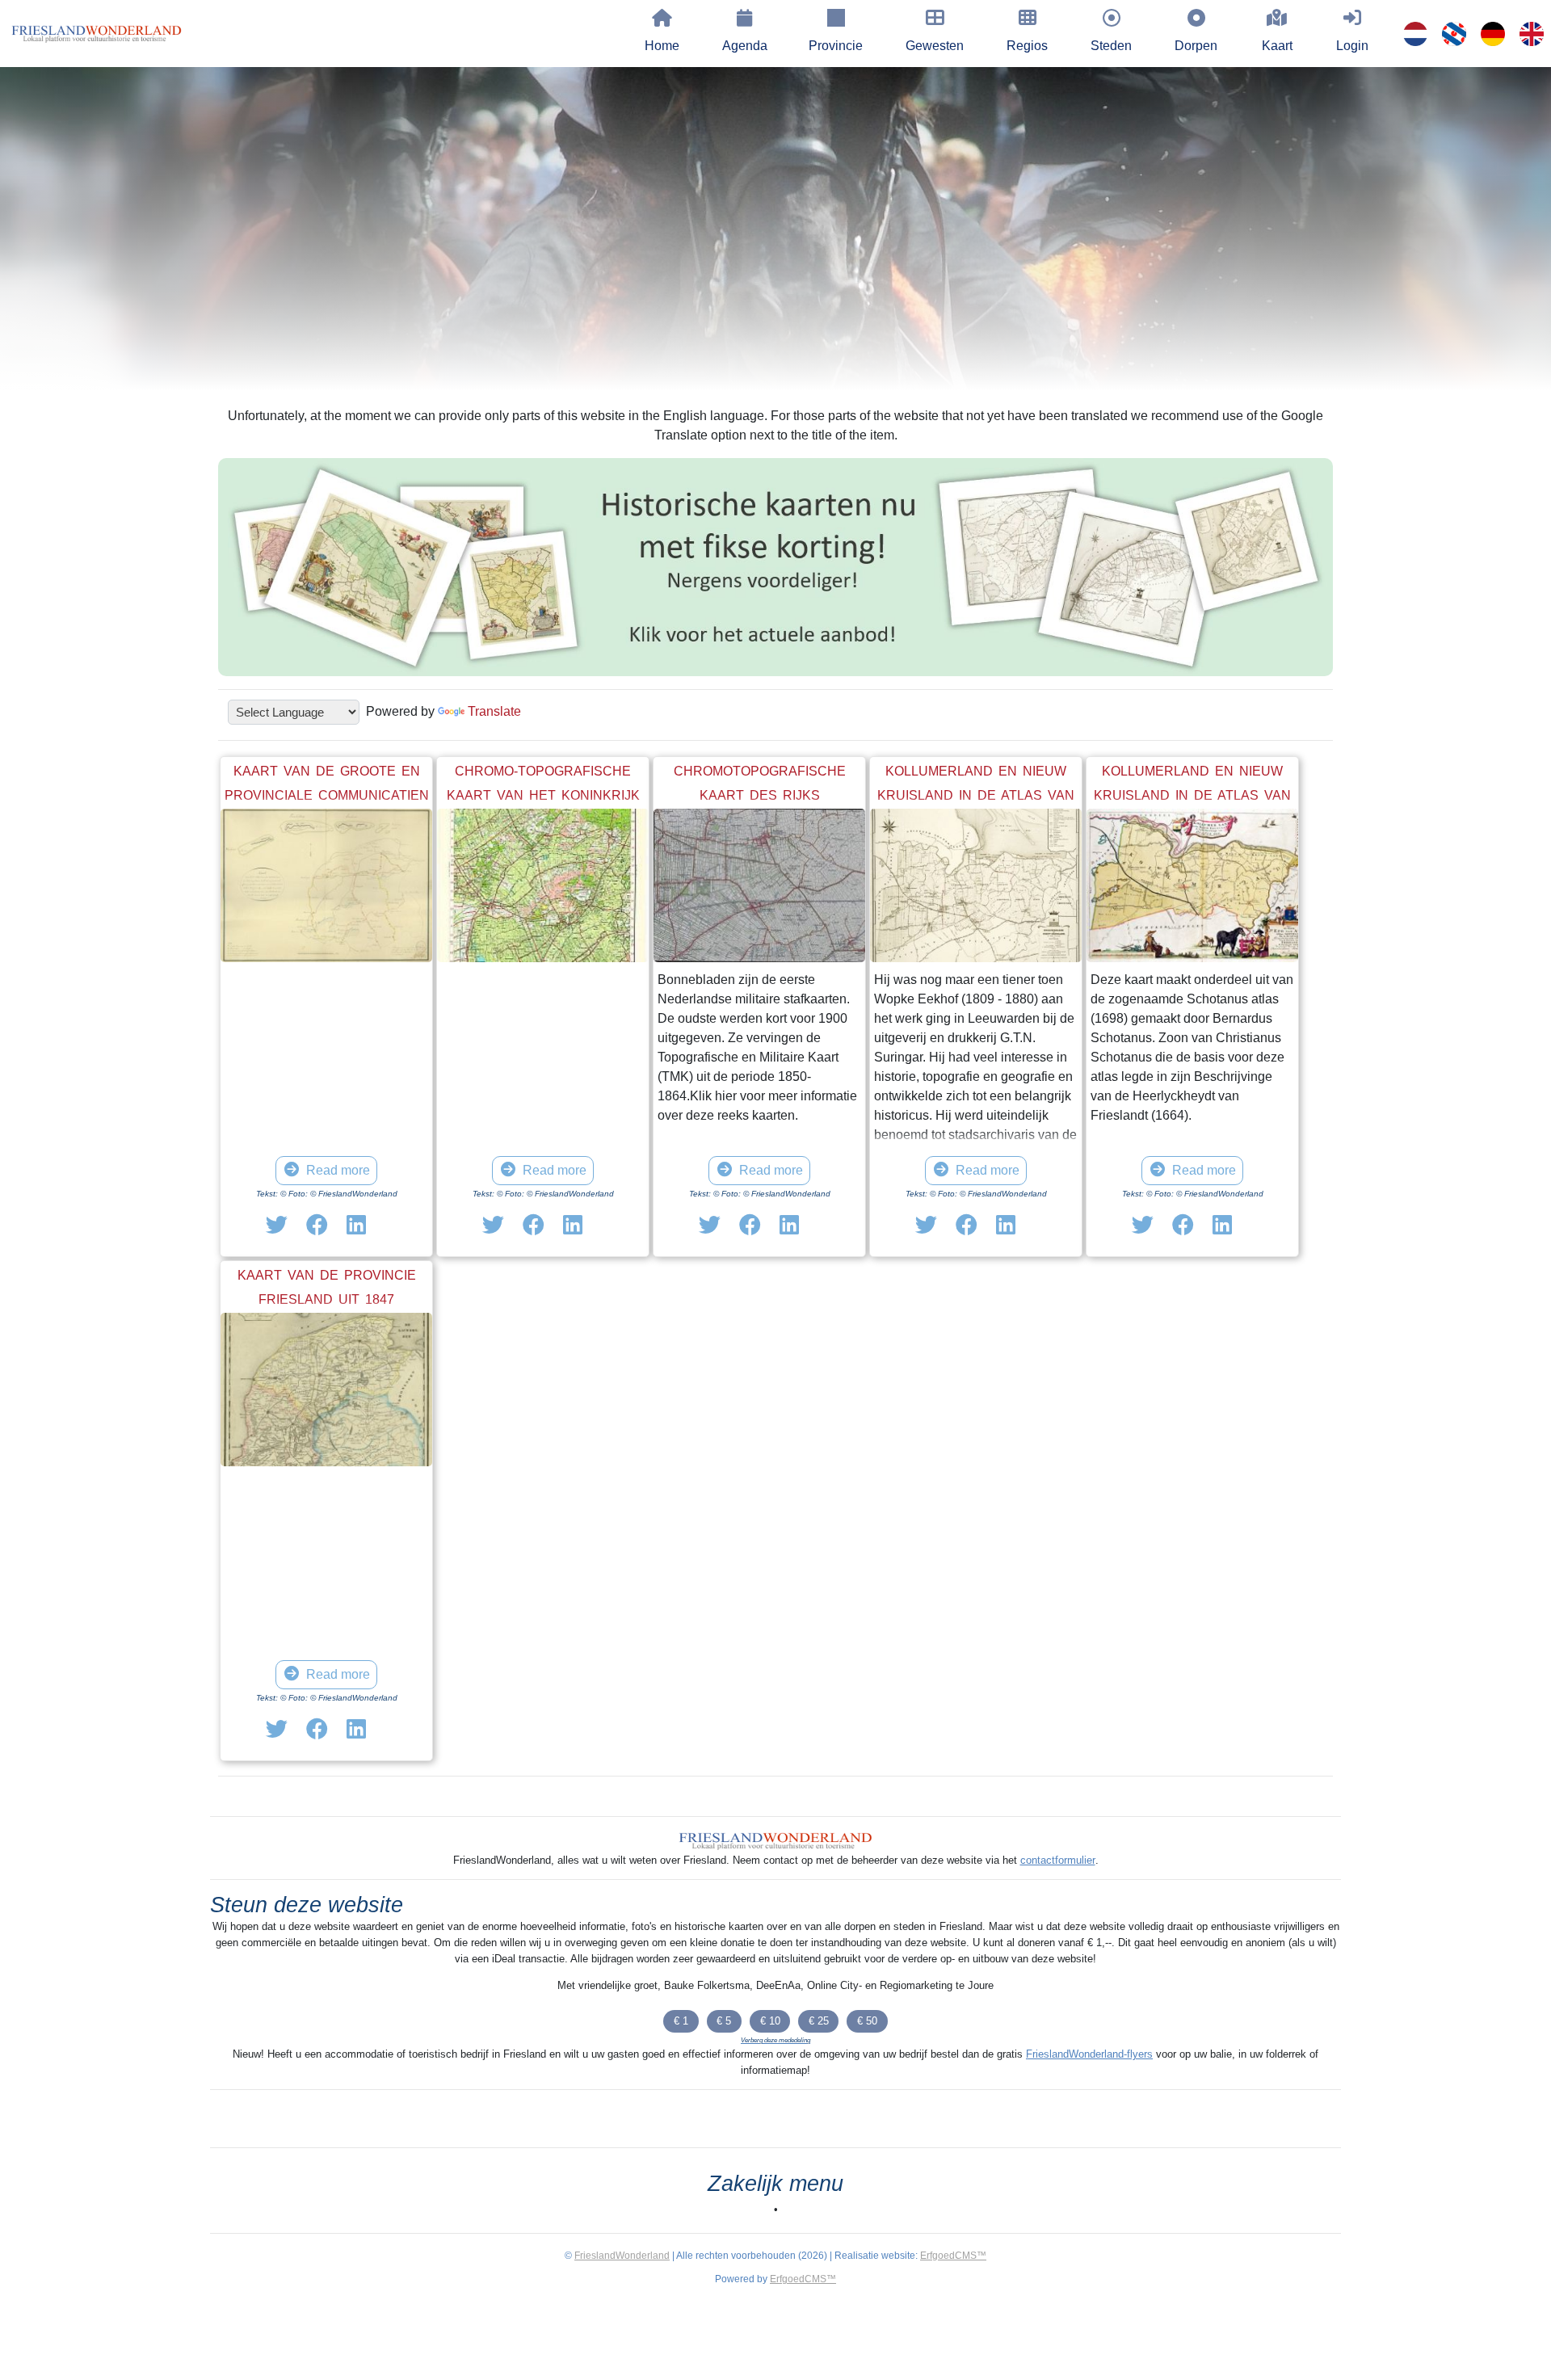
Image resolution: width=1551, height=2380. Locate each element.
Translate (494, 711)
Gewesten (935, 46)
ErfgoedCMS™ (953, 2256)
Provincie (836, 46)
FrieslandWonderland (622, 2256)
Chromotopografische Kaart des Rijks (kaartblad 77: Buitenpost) (759, 795)
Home (662, 46)
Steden (1111, 46)
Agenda (745, 46)
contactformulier (1058, 1860)
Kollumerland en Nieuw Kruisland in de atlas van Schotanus (1192, 795)
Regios (1027, 46)
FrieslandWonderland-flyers (1089, 2054)
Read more (338, 1170)
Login (1352, 46)
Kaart (1277, 46)
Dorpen (1196, 46)
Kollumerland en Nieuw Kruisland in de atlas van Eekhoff (976, 795)
